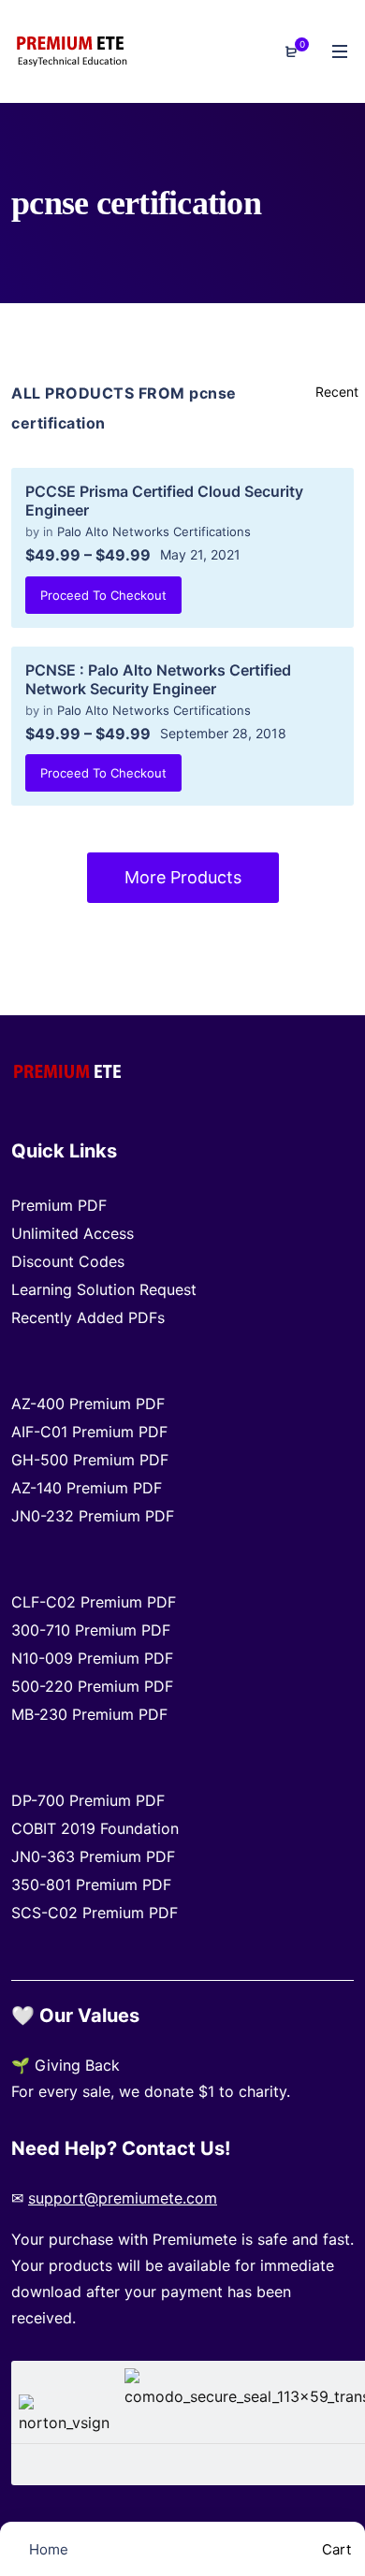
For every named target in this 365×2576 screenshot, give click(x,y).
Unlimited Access (73, 1233)
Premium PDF (59, 1205)
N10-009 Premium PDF (92, 1658)
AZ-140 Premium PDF (87, 1488)
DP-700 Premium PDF (88, 1800)
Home (47, 2549)
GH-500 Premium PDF (90, 1460)
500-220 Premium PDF (92, 1686)
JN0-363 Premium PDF (93, 1856)
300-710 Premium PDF (91, 1630)
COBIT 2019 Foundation (95, 1828)
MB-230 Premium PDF (89, 1714)
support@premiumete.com (123, 2198)
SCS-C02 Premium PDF (95, 1913)
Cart (335, 2549)
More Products (183, 877)
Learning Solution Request (104, 1289)
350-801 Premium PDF (91, 1885)
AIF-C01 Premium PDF (89, 1432)
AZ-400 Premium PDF (88, 1404)
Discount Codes (68, 1261)
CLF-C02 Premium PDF (94, 1602)
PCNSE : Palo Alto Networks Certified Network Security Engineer (158, 679)
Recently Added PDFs (88, 1317)
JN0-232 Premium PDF (93, 1516)
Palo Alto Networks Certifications (154, 531)
